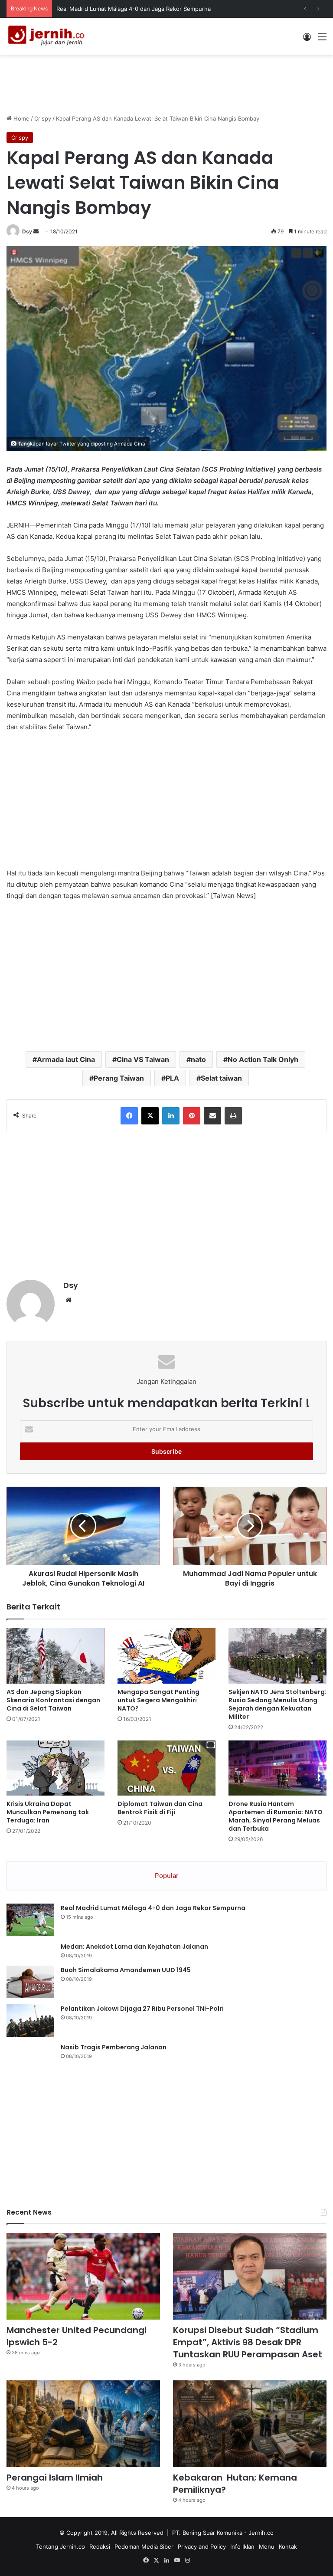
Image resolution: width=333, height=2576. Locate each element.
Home (21, 118)
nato (198, 1059)
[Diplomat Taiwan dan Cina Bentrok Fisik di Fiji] (166, 1768)
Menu (267, 2547)
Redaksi (100, 2547)
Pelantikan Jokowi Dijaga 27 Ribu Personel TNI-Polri (142, 2009)
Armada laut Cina (66, 1059)
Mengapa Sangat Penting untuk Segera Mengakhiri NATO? (158, 1700)
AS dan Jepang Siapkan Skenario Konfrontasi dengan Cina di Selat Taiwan (53, 1700)
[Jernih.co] (48, 36)
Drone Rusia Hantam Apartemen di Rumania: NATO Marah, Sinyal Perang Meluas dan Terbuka (276, 1816)
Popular (167, 1876)
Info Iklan (242, 2547)
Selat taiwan (221, 1078)
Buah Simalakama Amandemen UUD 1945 (126, 1970)
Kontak (288, 2547)
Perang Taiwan (119, 1078)
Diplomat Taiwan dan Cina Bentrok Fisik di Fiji (160, 1808)
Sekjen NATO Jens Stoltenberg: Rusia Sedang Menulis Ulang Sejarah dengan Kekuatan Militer (277, 1704)
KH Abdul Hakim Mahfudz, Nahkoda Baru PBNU (120, 9)
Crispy (43, 118)
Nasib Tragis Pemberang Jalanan (114, 2047)
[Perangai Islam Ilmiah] (83, 2424)
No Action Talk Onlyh (263, 1059)
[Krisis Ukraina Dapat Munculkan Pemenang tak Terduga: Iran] (55, 1768)
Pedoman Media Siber (144, 2547)
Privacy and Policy (202, 2547)
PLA (172, 1078)
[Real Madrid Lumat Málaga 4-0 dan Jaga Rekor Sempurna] (30, 1920)
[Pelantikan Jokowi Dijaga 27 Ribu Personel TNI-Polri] (30, 2020)
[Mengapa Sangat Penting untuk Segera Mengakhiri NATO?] (166, 1656)
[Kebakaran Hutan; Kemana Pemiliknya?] (250, 2424)
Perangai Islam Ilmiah (55, 2478)
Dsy (27, 231)
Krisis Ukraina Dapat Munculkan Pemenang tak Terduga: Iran (48, 1812)
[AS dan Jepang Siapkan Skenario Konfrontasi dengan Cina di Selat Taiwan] (55, 1656)
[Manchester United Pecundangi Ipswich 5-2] (83, 2276)
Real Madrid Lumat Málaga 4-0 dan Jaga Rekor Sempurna (153, 1908)
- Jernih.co (259, 2533)
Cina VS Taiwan (143, 1059)
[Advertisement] (166, 83)
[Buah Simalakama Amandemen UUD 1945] (30, 1982)
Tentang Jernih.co (60, 2547)
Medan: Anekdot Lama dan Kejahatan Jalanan (134, 1947)
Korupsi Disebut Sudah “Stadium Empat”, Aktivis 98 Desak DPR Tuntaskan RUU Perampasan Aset (248, 2342)
